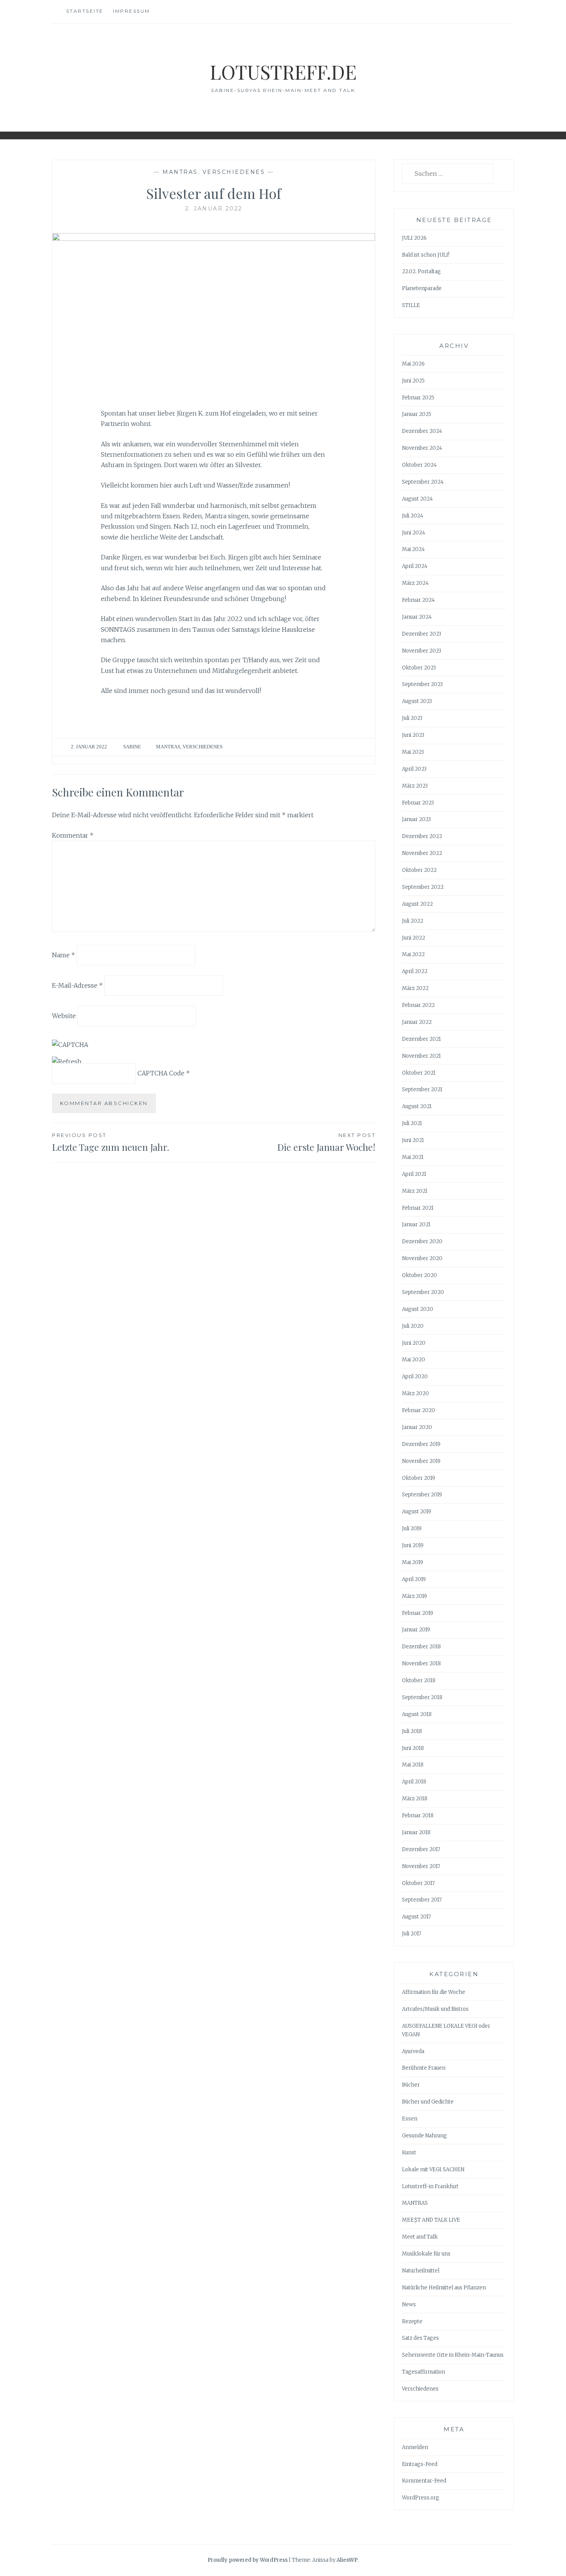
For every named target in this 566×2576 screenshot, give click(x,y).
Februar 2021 (418, 1208)
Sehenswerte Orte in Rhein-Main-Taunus (453, 2355)
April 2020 (415, 1376)
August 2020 (418, 1309)
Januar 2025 (417, 414)
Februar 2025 (418, 398)
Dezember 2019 (421, 1444)
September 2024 (423, 482)
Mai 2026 (413, 364)
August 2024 (417, 499)
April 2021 (414, 1174)
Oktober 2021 (419, 1073)
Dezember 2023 (422, 634)
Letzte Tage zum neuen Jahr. (111, 1143)
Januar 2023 (416, 819)
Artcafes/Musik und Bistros (435, 2009)
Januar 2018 (416, 1832)
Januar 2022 (417, 1022)
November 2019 (421, 1461)
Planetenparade (422, 288)
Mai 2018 (413, 1765)
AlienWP (347, 2560)
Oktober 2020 (419, 1275)
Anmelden (415, 2447)
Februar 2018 (418, 1816)
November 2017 (421, 1866)
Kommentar (73, 835)
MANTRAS (180, 172)
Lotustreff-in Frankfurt (430, 2186)
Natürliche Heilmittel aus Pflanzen (444, 2288)
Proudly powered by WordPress (248, 2560)
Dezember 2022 (422, 836)
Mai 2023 (413, 752)
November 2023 (422, 651)
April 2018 (414, 1782)
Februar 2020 (419, 1410)
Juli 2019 (412, 1528)
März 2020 (415, 1393)
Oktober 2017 (418, 1883)
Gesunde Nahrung (424, 2136)
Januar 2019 (416, 1630)
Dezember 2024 (422, 431)
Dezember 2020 (422, 1241)
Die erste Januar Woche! (326, 1143)
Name (64, 955)
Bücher (411, 2085)
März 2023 (415, 786)
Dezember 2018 (421, 1647)
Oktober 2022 (419, 870)
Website (64, 1015)
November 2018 (421, 1664)
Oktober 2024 (419, 465)
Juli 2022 (413, 921)
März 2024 (415, 583)
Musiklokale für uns (426, 2254)
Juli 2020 (413, 1326)
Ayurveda (413, 2051)
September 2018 (422, 1697)
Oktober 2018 (419, 1680)
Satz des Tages (420, 2338)
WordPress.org (421, 2498)
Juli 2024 (413, 516)
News (409, 2305)
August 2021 (417, 1106)
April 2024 (415, 566)
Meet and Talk (420, 2237)
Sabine (132, 747)
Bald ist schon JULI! (426, 255)
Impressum (131, 11)
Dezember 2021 (421, 1039)
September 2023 (422, 684)
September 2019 (422, 1495)
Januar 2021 (416, 1225)
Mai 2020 (414, 1360)
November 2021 (421, 1056)
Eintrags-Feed (420, 2464)
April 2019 (414, 1579)
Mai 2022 (413, 954)
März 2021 (415, 1191)
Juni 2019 (413, 1545)
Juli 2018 (412, 1731)
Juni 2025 (413, 381)
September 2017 (422, 1900)
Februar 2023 (418, 803)
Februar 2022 (418, 1005)
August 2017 (416, 1917)
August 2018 (417, 1714)
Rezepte (412, 2321)
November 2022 (422, 853)
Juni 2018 (413, 1748)
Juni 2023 (413, 735)
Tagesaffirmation (424, 2372)
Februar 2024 (418, 600)
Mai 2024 (413, 549)
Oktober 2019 (419, 1478)
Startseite (85, 11)
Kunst (409, 2153)
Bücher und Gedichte (428, 2102)
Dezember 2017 (421, 1849)
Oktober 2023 (419, 668)
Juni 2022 (414, 938)
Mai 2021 (413, 1157)
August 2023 (417, 701)
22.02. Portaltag (421, 271)
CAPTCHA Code (161, 1073)
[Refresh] (67, 1062)
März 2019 (414, 1596)
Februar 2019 (418, 1613)
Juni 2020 (414, 1343)
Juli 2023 (412, 718)
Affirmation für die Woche (434, 1992)
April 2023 (414, 769)
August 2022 (417, 904)
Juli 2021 (412, 1123)
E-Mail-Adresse (77, 985)
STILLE (411, 305)
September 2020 (423, 1292)
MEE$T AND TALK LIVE (431, 2220)
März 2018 (415, 1799)
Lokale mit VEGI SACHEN (433, 2169)
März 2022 (415, 988)
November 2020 (422, 1258)
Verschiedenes (234, 172)
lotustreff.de (283, 72)
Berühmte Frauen (424, 2068)
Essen (410, 2119)
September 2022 (423, 887)
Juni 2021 (413, 1140)
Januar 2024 (417, 617)
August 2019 (417, 1512)
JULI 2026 (414, 238)
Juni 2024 (414, 533)
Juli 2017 (412, 1934)
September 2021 (422, 1089)
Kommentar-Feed (424, 2481)
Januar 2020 (417, 1427)
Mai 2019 (413, 1562)
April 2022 (415, 971)
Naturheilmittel (421, 2271)
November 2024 (422, 448)
